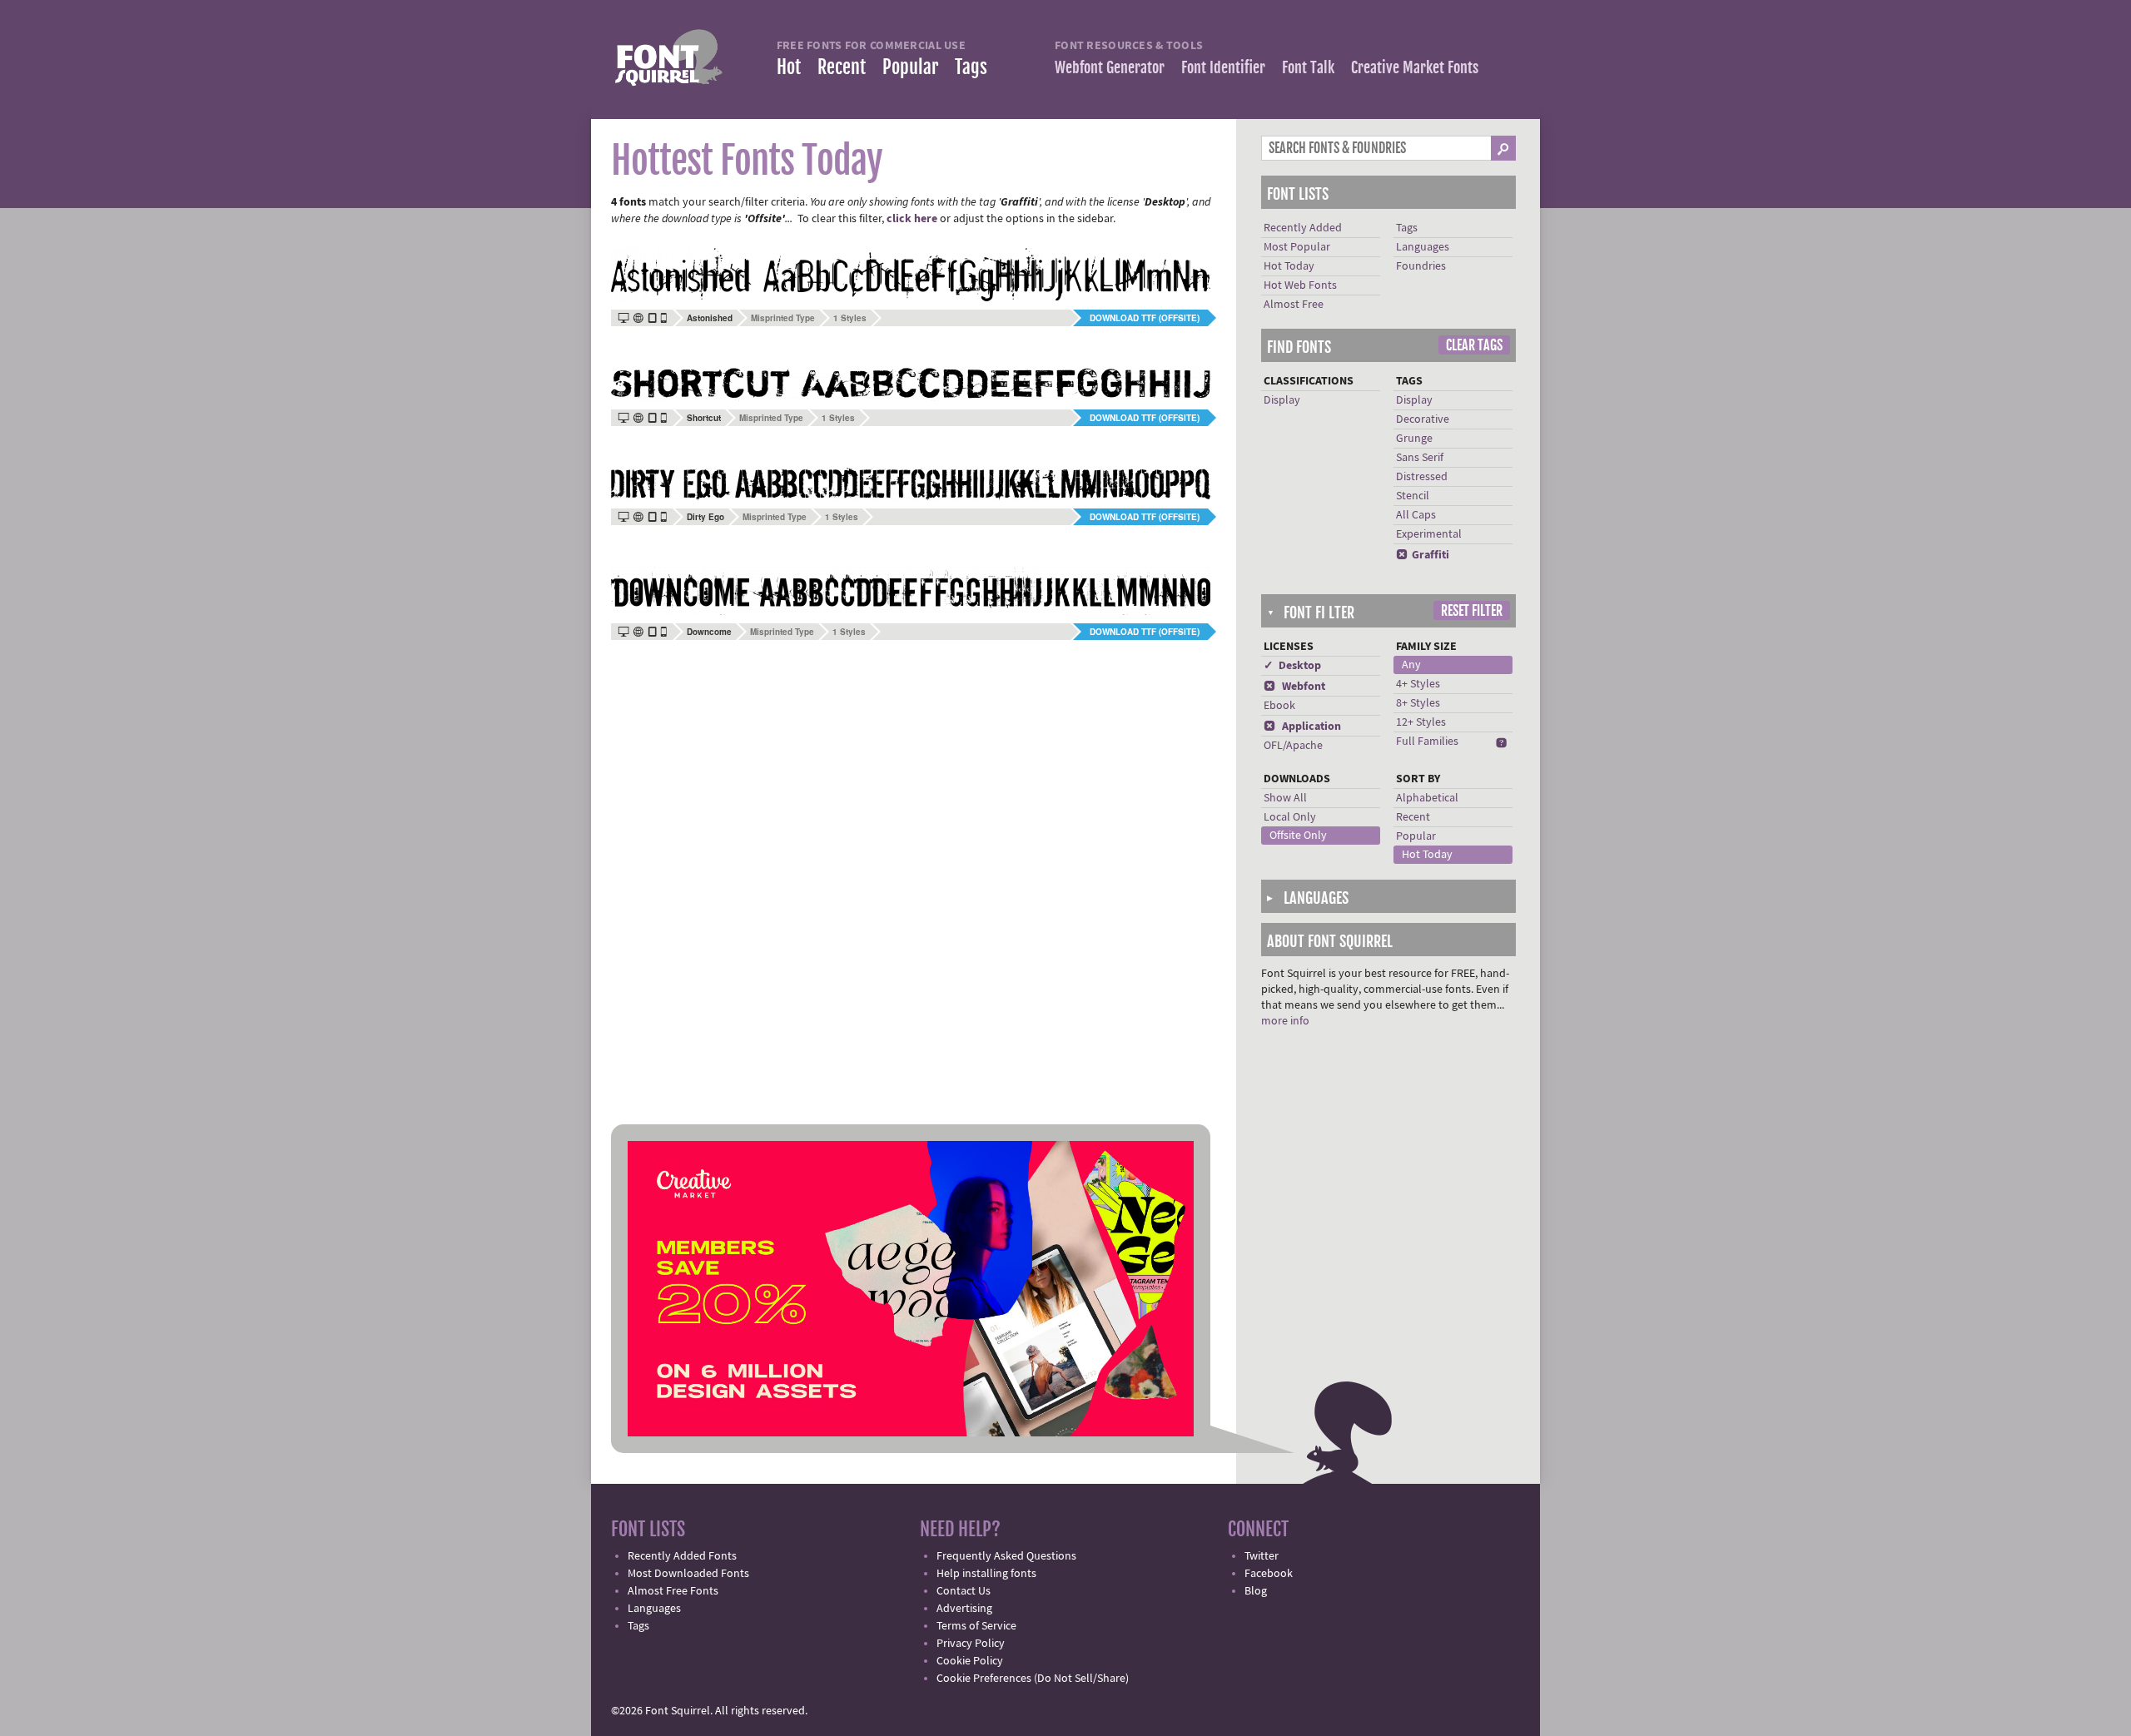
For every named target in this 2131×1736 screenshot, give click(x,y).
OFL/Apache (1293, 746)
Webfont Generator (1110, 67)
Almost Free (1294, 305)
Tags (971, 67)
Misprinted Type (783, 318)
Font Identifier (1223, 67)
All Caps (1416, 515)
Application (1302, 727)
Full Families (1427, 742)
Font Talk (1308, 67)
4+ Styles (1418, 684)
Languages (1423, 247)
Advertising (964, 1609)
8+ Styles (1418, 703)
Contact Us (964, 1591)
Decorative (1423, 419)
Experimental (1429, 534)
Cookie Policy (970, 1661)
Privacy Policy (971, 1644)
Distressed (1422, 477)
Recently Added (1303, 228)
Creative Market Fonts (1415, 67)
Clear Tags (1474, 345)
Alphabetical (1427, 798)
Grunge (1414, 439)
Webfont (1294, 687)
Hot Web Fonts (1300, 285)
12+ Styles (1421, 722)
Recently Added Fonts (682, 1556)
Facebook (1269, 1574)
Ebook (1279, 706)
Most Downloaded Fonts (688, 1574)
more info (1285, 1021)
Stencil (1413, 496)
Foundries (1421, 266)
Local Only (1290, 817)
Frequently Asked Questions (1006, 1556)
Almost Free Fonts (673, 1591)
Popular (910, 67)
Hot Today (1289, 266)
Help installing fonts (986, 1574)
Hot (789, 67)
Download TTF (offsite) (1145, 318)
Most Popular (1297, 247)
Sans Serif (1420, 458)
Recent (842, 67)
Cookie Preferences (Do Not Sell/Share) (1033, 1679)
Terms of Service (976, 1626)
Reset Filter (1472, 611)
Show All (1285, 798)
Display (1282, 400)
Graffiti (1423, 555)
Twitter (1262, 1556)
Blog (1256, 1591)
